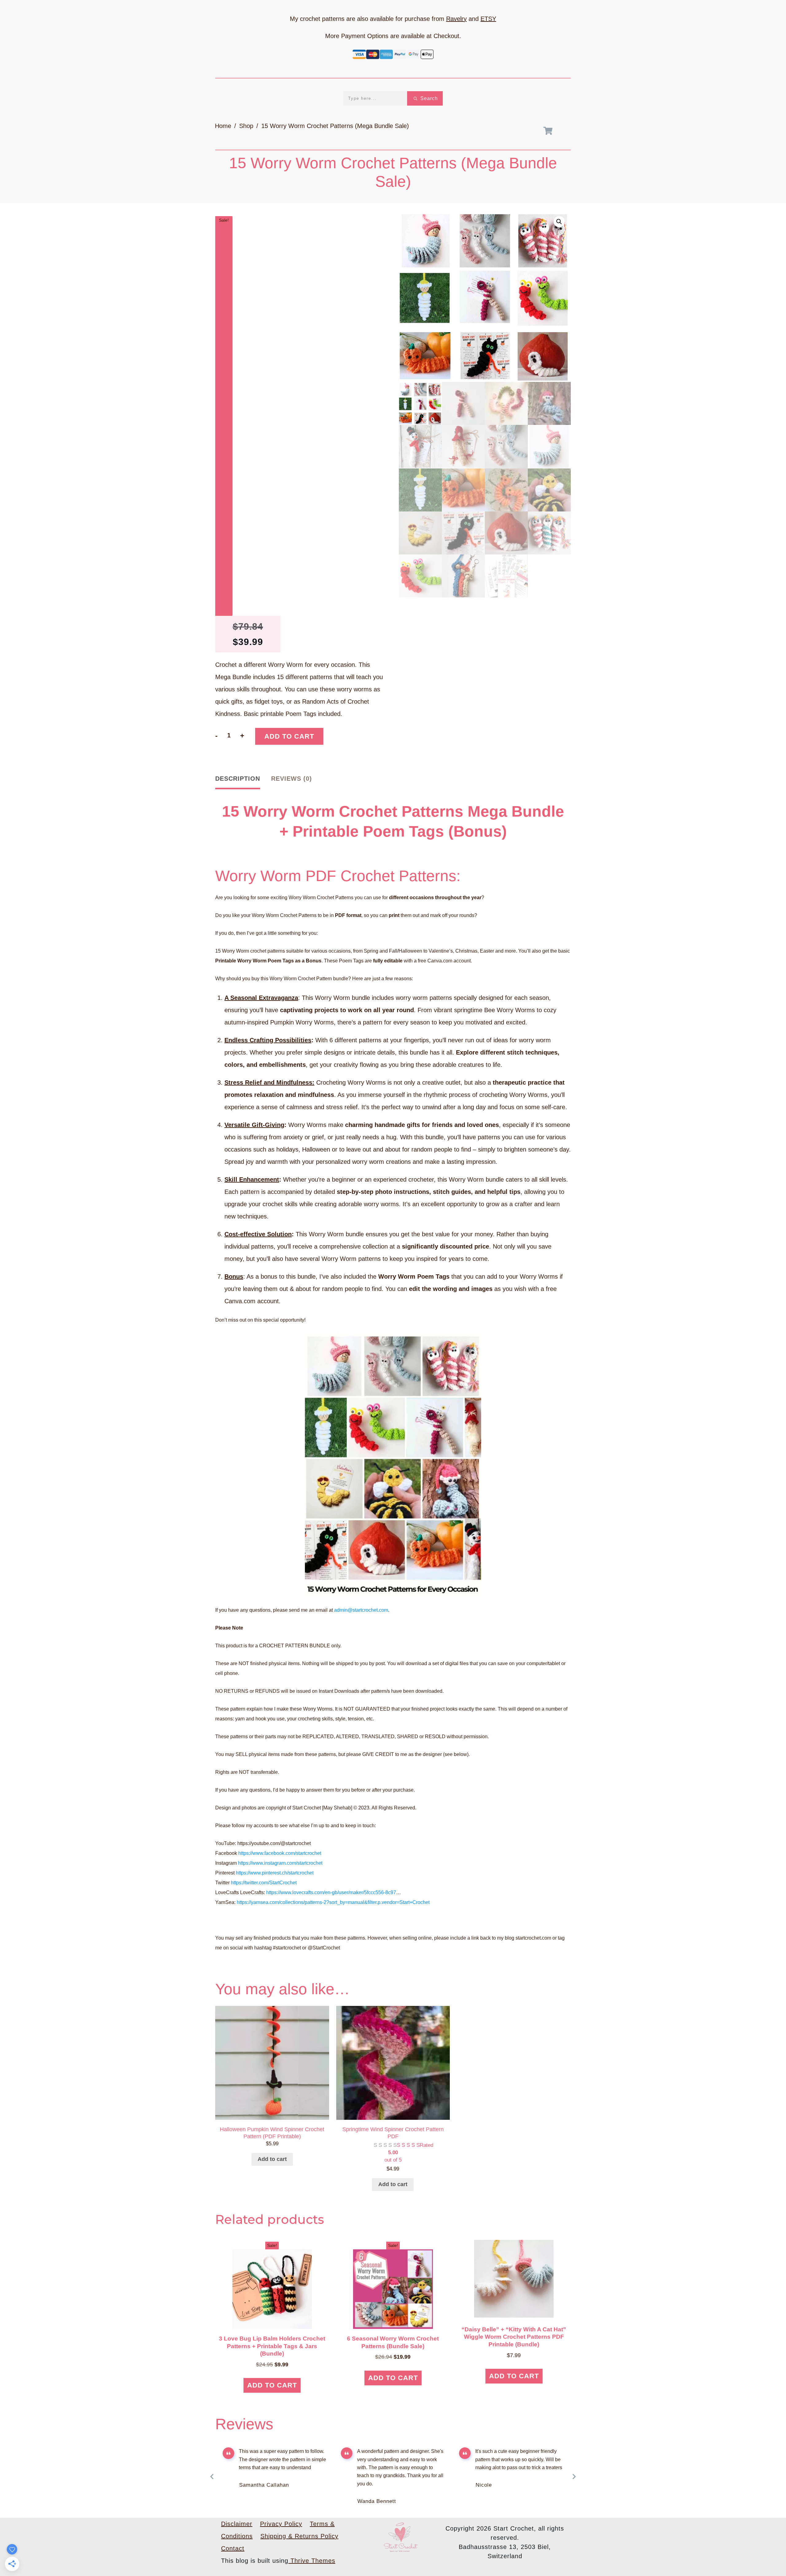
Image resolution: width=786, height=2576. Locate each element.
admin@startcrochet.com (361, 1610)
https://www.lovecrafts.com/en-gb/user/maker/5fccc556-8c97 (331, 1892)
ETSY (488, 19)
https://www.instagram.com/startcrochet (280, 1863)
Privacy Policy (281, 2524)
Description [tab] (238, 779)
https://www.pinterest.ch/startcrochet (275, 1873)
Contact (233, 2548)
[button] (559, 222)
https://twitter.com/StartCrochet (264, 1883)
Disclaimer (237, 2524)
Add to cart (289, 736)
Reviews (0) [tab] (292, 779)
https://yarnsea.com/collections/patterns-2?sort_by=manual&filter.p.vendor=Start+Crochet (333, 1902)
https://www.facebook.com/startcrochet (280, 1853)
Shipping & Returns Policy (299, 2536)
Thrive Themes (312, 2561)
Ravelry (456, 19)
